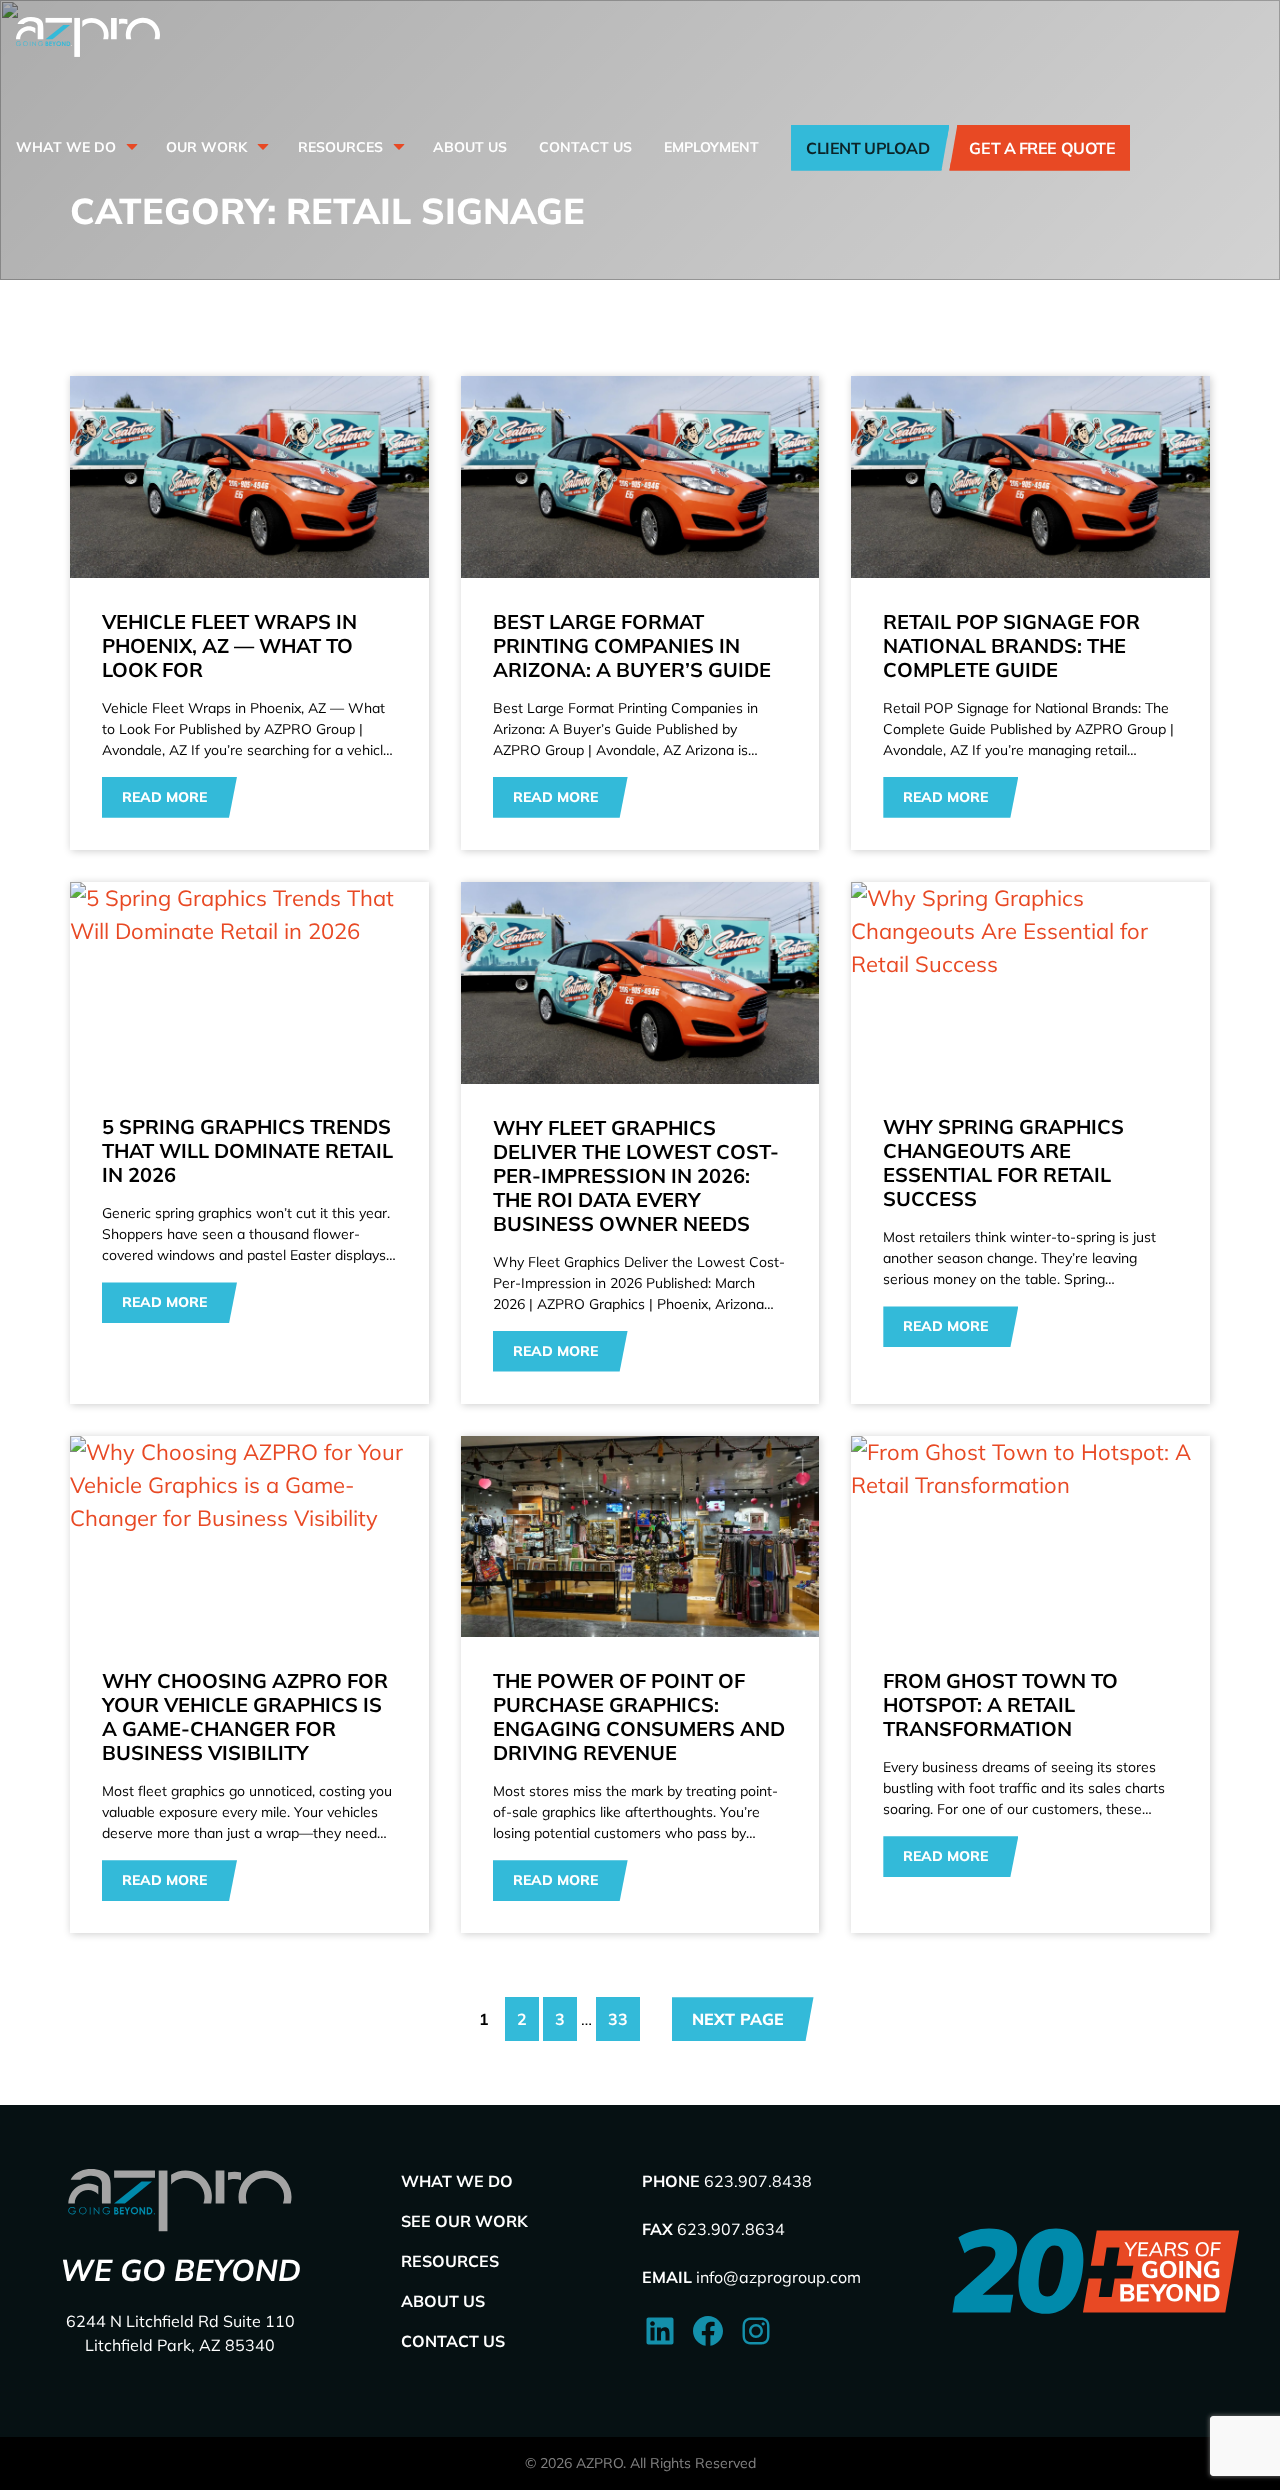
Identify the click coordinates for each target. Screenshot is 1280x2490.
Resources (450, 2261)
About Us (443, 2301)
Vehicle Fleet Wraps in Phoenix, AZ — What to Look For (229, 646)
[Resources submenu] (397, 147)
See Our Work (464, 2221)
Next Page (738, 2019)
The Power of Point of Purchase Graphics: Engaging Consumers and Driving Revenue (639, 1717)
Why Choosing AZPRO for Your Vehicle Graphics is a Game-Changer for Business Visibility (245, 1717)
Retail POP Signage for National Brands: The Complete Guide (1011, 646)
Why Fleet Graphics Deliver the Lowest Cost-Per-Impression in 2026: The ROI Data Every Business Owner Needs (636, 1176)
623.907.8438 (758, 2181)
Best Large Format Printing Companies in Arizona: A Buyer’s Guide (632, 646)
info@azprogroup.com (778, 2277)
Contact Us (453, 2341)
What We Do (457, 2181)
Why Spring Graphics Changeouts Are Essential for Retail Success (1003, 1163)
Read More (164, 797)
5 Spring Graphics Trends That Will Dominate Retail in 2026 (247, 1151)
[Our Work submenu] (261, 147)
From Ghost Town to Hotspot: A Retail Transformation (1000, 1705)
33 (618, 2019)
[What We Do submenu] (130, 147)
